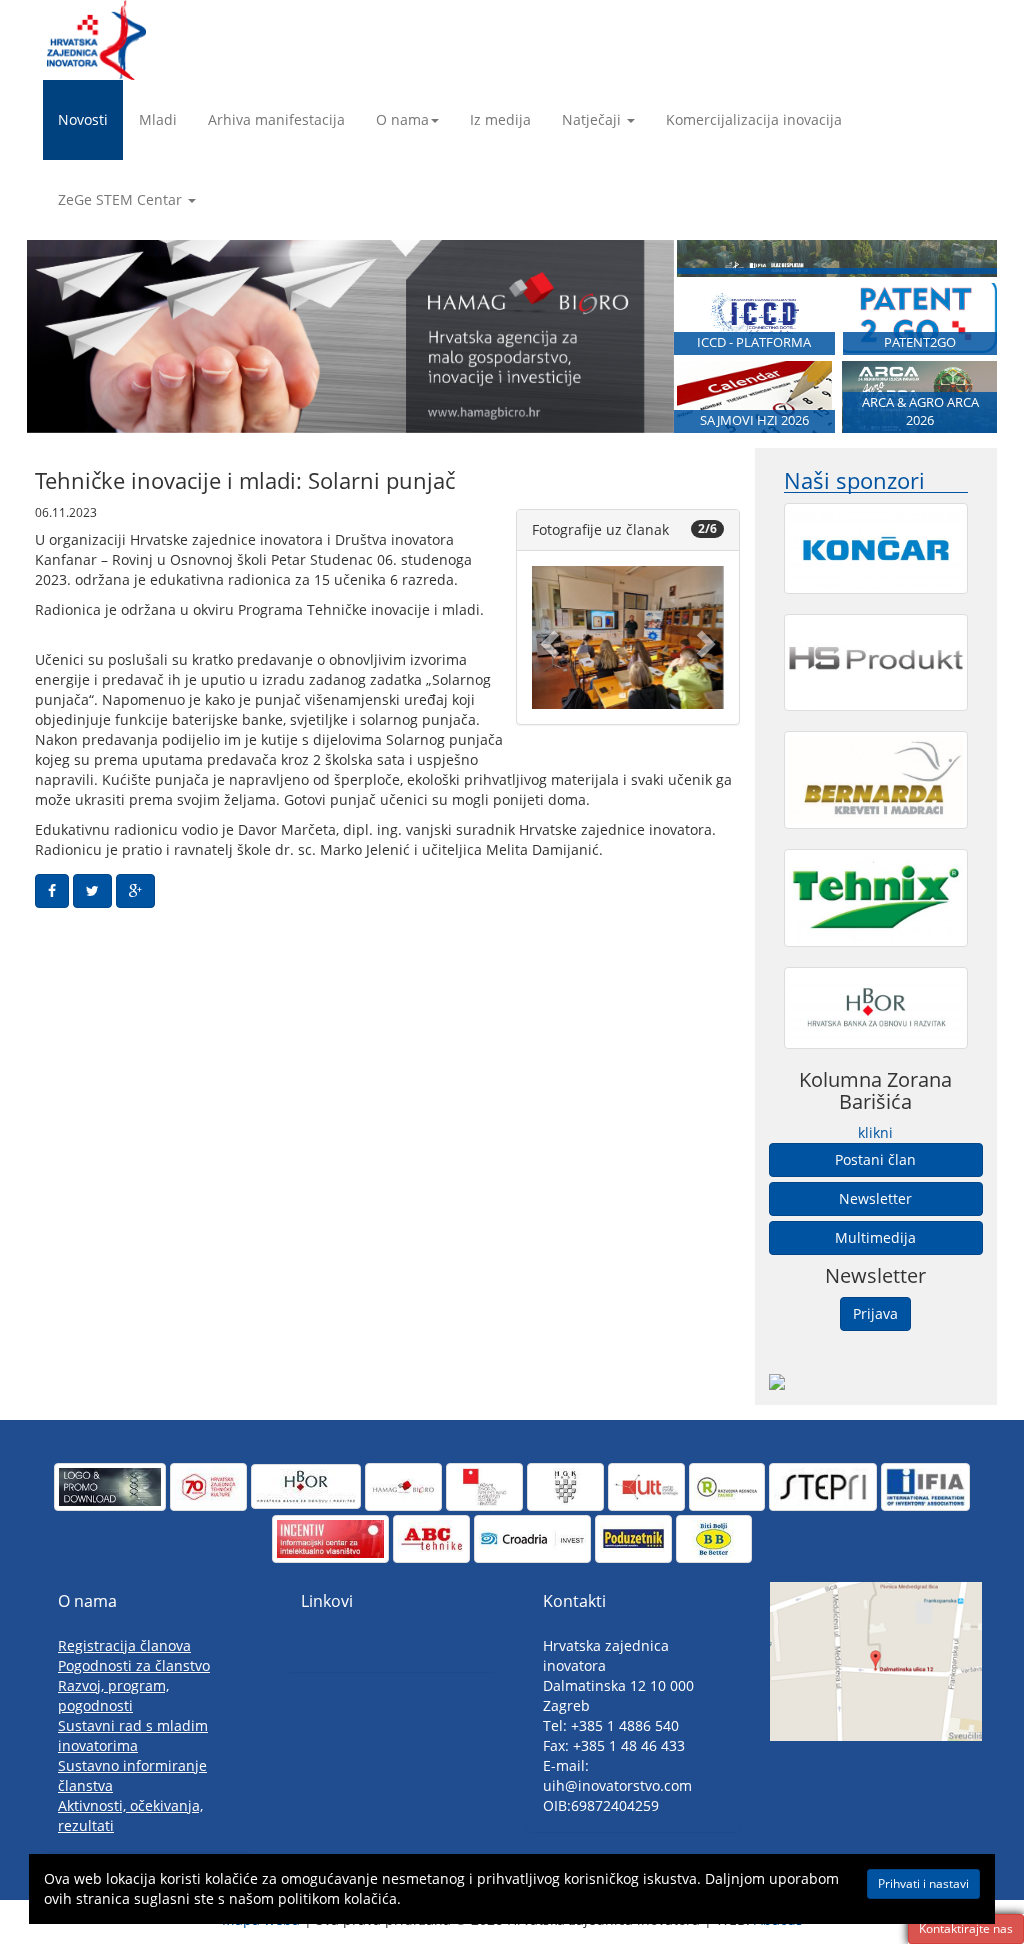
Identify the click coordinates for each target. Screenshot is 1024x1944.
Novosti (83, 119)
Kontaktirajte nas (966, 1928)
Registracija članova (124, 1645)
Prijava (875, 1313)
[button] (546, 637)
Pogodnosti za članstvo (134, 1665)
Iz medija (500, 119)
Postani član (875, 1159)
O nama (402, 119)
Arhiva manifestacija (276, 119)
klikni (875, 1132)
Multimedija (875, 1237)
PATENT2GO (920, 342)
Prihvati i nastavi (923, 1883)
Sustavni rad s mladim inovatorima (133, 1735)
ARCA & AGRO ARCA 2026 (920, 411)
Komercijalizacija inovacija (754, 119)
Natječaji (591, 119)
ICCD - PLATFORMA (754, 342)
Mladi (158, 119)
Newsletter (875, 1198)
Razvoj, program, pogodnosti (113, 1695)
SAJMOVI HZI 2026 (754, 420)
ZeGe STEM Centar (120, 199)
